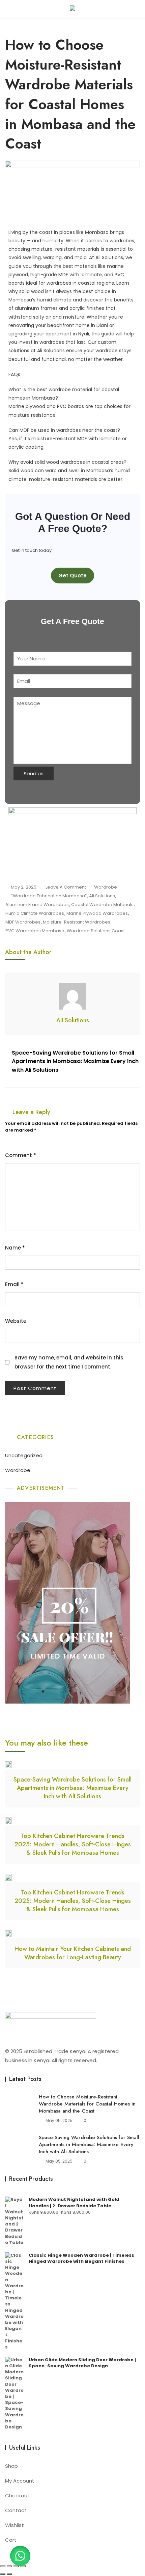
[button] (20, 2556)
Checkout (17, 2496)
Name (15, 1248)
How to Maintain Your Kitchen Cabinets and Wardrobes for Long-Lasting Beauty (73, 1953)
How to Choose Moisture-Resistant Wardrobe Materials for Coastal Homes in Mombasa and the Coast (87, 2104)
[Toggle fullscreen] (9, 2566)
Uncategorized (24, 1455)
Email (14, 1284)
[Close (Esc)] (23, 2566)
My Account (20, 2481)
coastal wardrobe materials (102, 905)
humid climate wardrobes (35, 913)
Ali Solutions (102, 896)
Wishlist (14, 2525)
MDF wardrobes (23, 922)
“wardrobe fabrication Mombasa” (49, 896)
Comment (21, 1155)
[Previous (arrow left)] (3, 2574)
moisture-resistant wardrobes (77, 922)
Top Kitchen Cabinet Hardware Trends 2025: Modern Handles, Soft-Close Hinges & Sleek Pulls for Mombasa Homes (73, 1844)
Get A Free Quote (72, 621)
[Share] (16, 2566)
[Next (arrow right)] (9, 2574)
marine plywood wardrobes (97, 913)
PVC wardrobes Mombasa (35, 931)
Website (16, 1321)
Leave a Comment (66, 887)
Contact (16, 2510)
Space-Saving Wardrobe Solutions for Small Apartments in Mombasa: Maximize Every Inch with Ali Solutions (75, 1061)
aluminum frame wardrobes (37, 905)
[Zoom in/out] (3, 2566)
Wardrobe (106, 887)
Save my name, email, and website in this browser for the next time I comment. (69, 1362)
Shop (11, 2466)
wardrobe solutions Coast (96, 931)
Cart (11, 2540)
